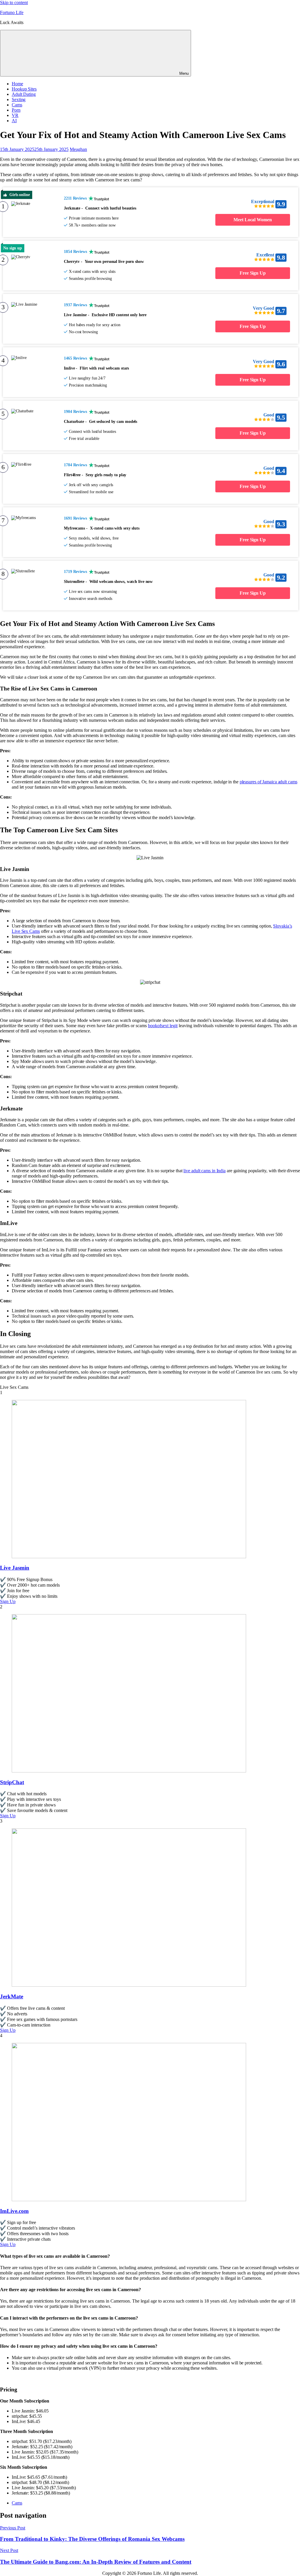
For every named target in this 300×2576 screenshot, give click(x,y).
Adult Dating (24, 94)
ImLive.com (14, 2211)
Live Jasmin (15, 1568)
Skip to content (14, 2)
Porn (16, 110)
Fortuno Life (12, 12)
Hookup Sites (24, 89)
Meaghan (78, 149)
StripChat (12, 1782)
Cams (17, 105)
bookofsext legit (163, 1026)
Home (17, 84)
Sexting (19, 99)
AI (14, 121)
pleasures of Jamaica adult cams (269, 782)
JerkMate (12, 1996)
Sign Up (8, 1601)
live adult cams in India (204, 1171)
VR (15, 115)
